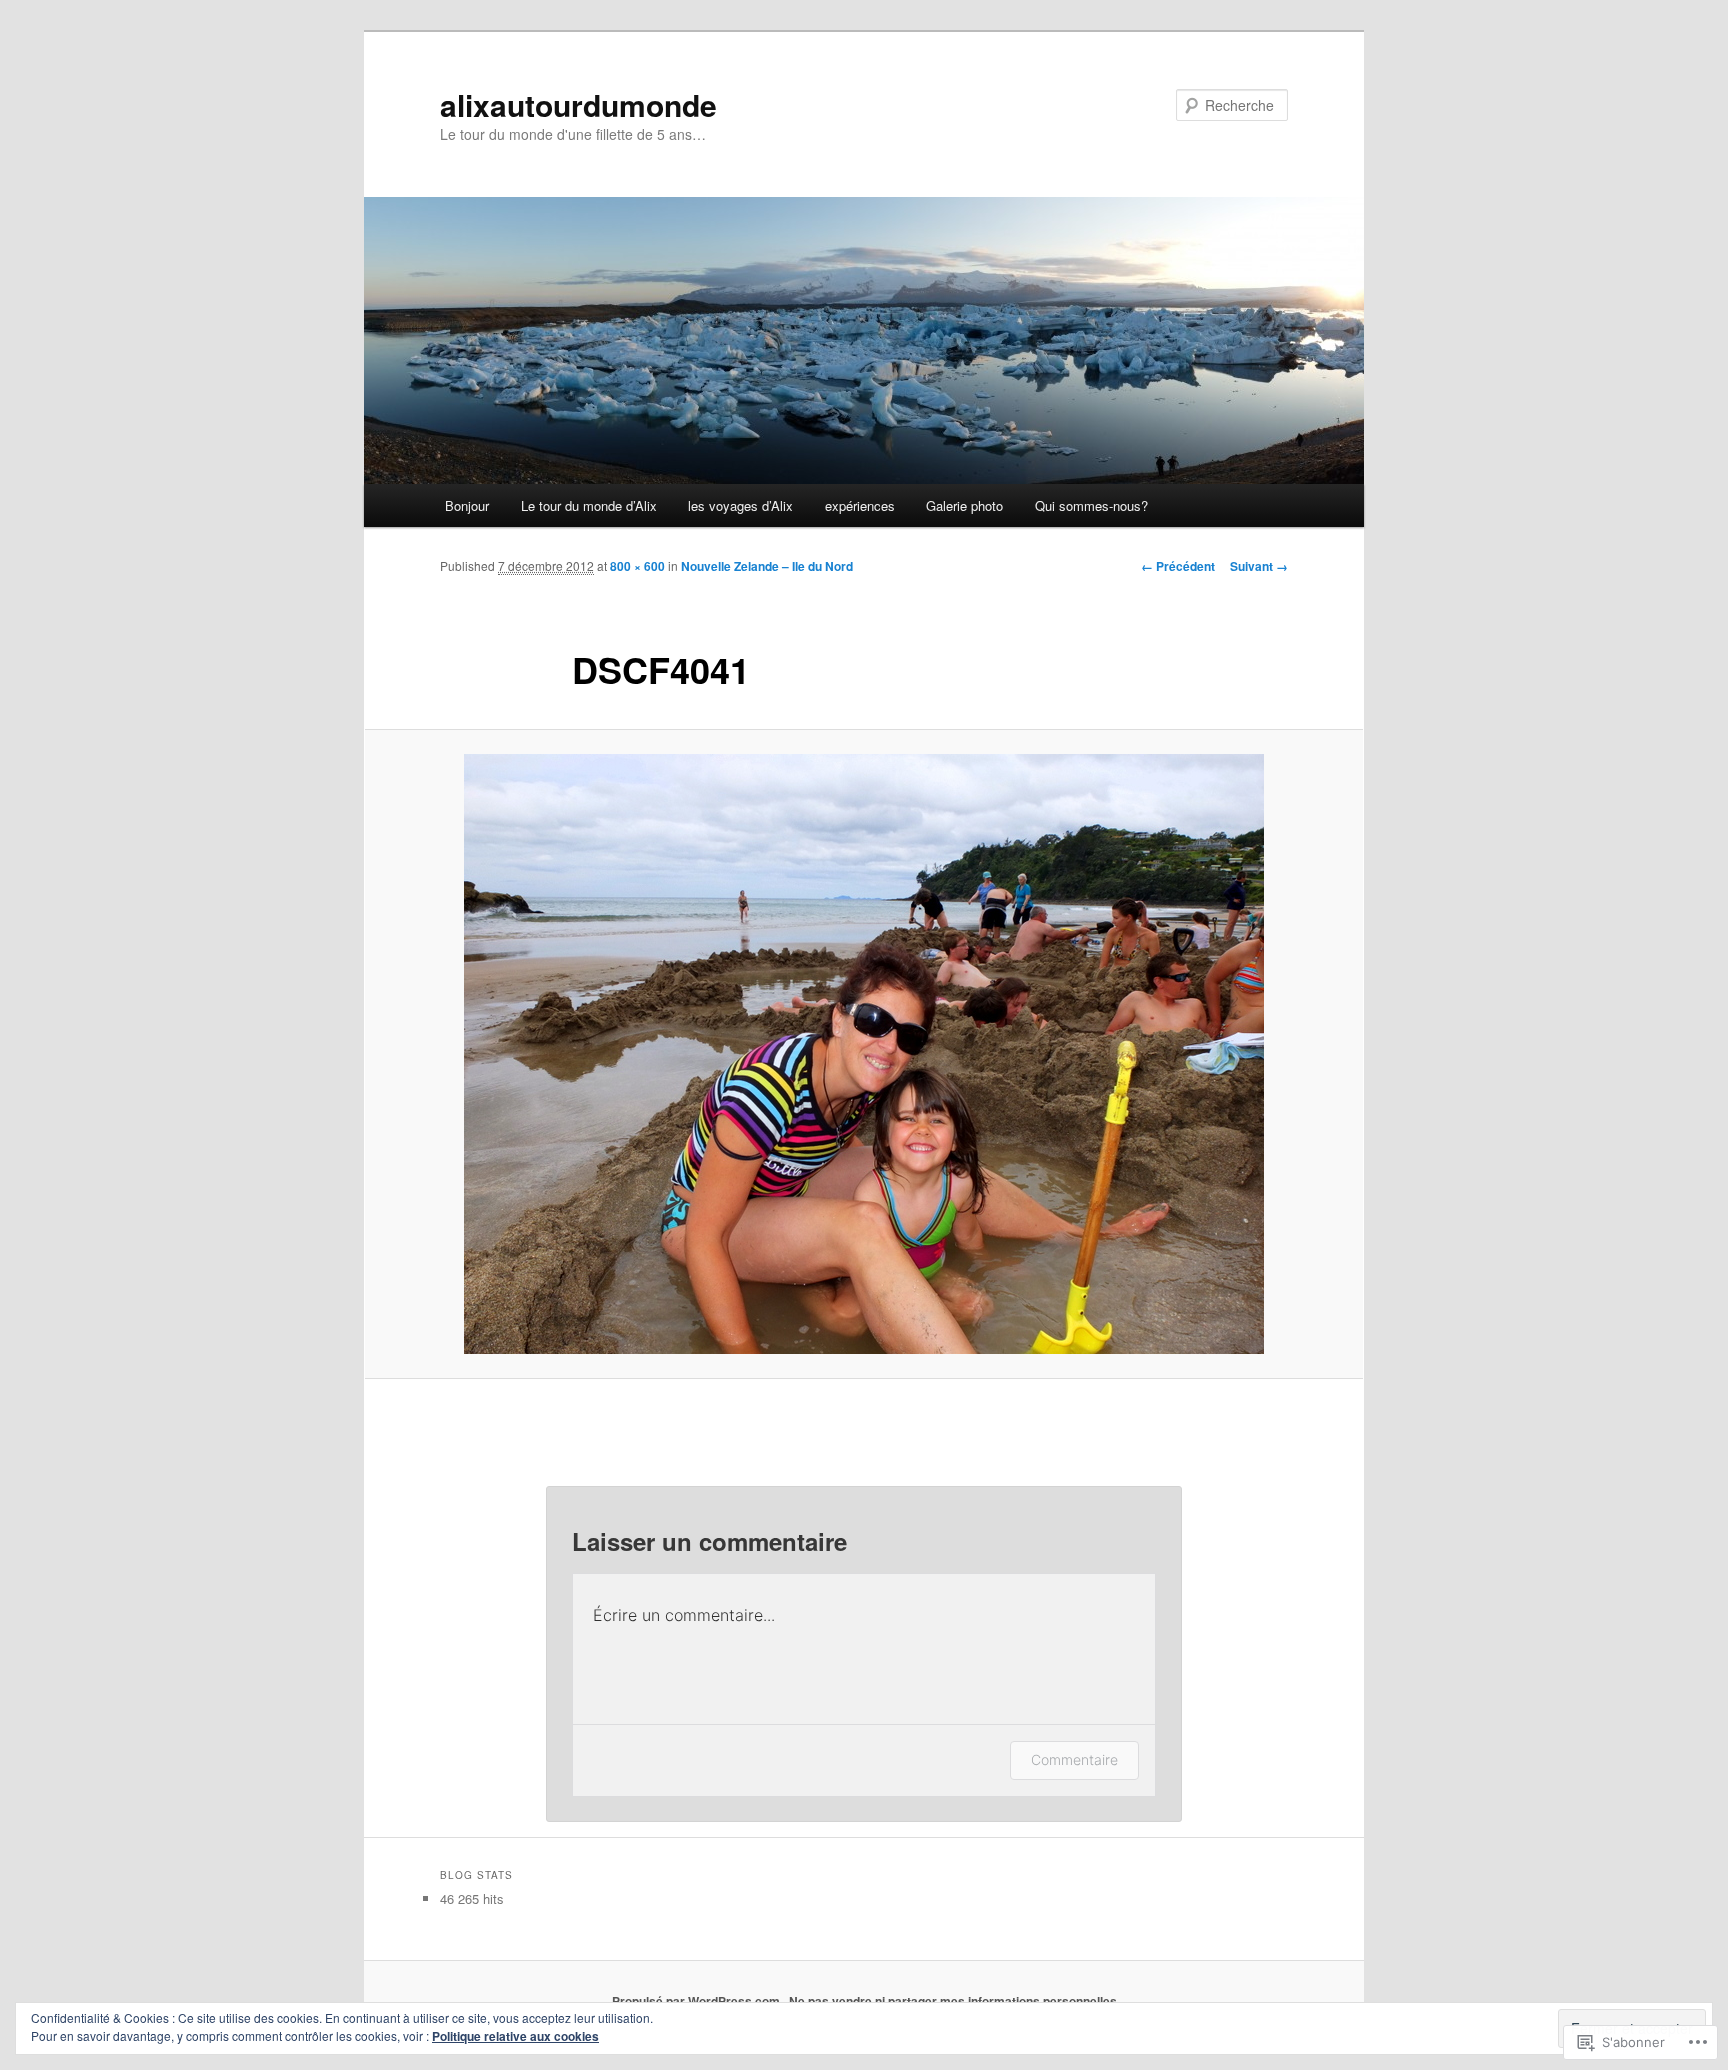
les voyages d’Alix (740, 505)
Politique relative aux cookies (515, 2036)
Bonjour (467, 505)
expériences (860, 505)
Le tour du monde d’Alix (589, 505)
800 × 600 (637, 566)
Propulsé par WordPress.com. (697, 2001)
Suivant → (1259, 566)
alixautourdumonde (578, 104)
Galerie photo (964, 505)
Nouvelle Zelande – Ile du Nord (767, 566)
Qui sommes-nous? (1091, 505)
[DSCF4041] (864, 1054)
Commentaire (1074, 1759)
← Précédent (1178, 566)
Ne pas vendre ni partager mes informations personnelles (953, 2001)
